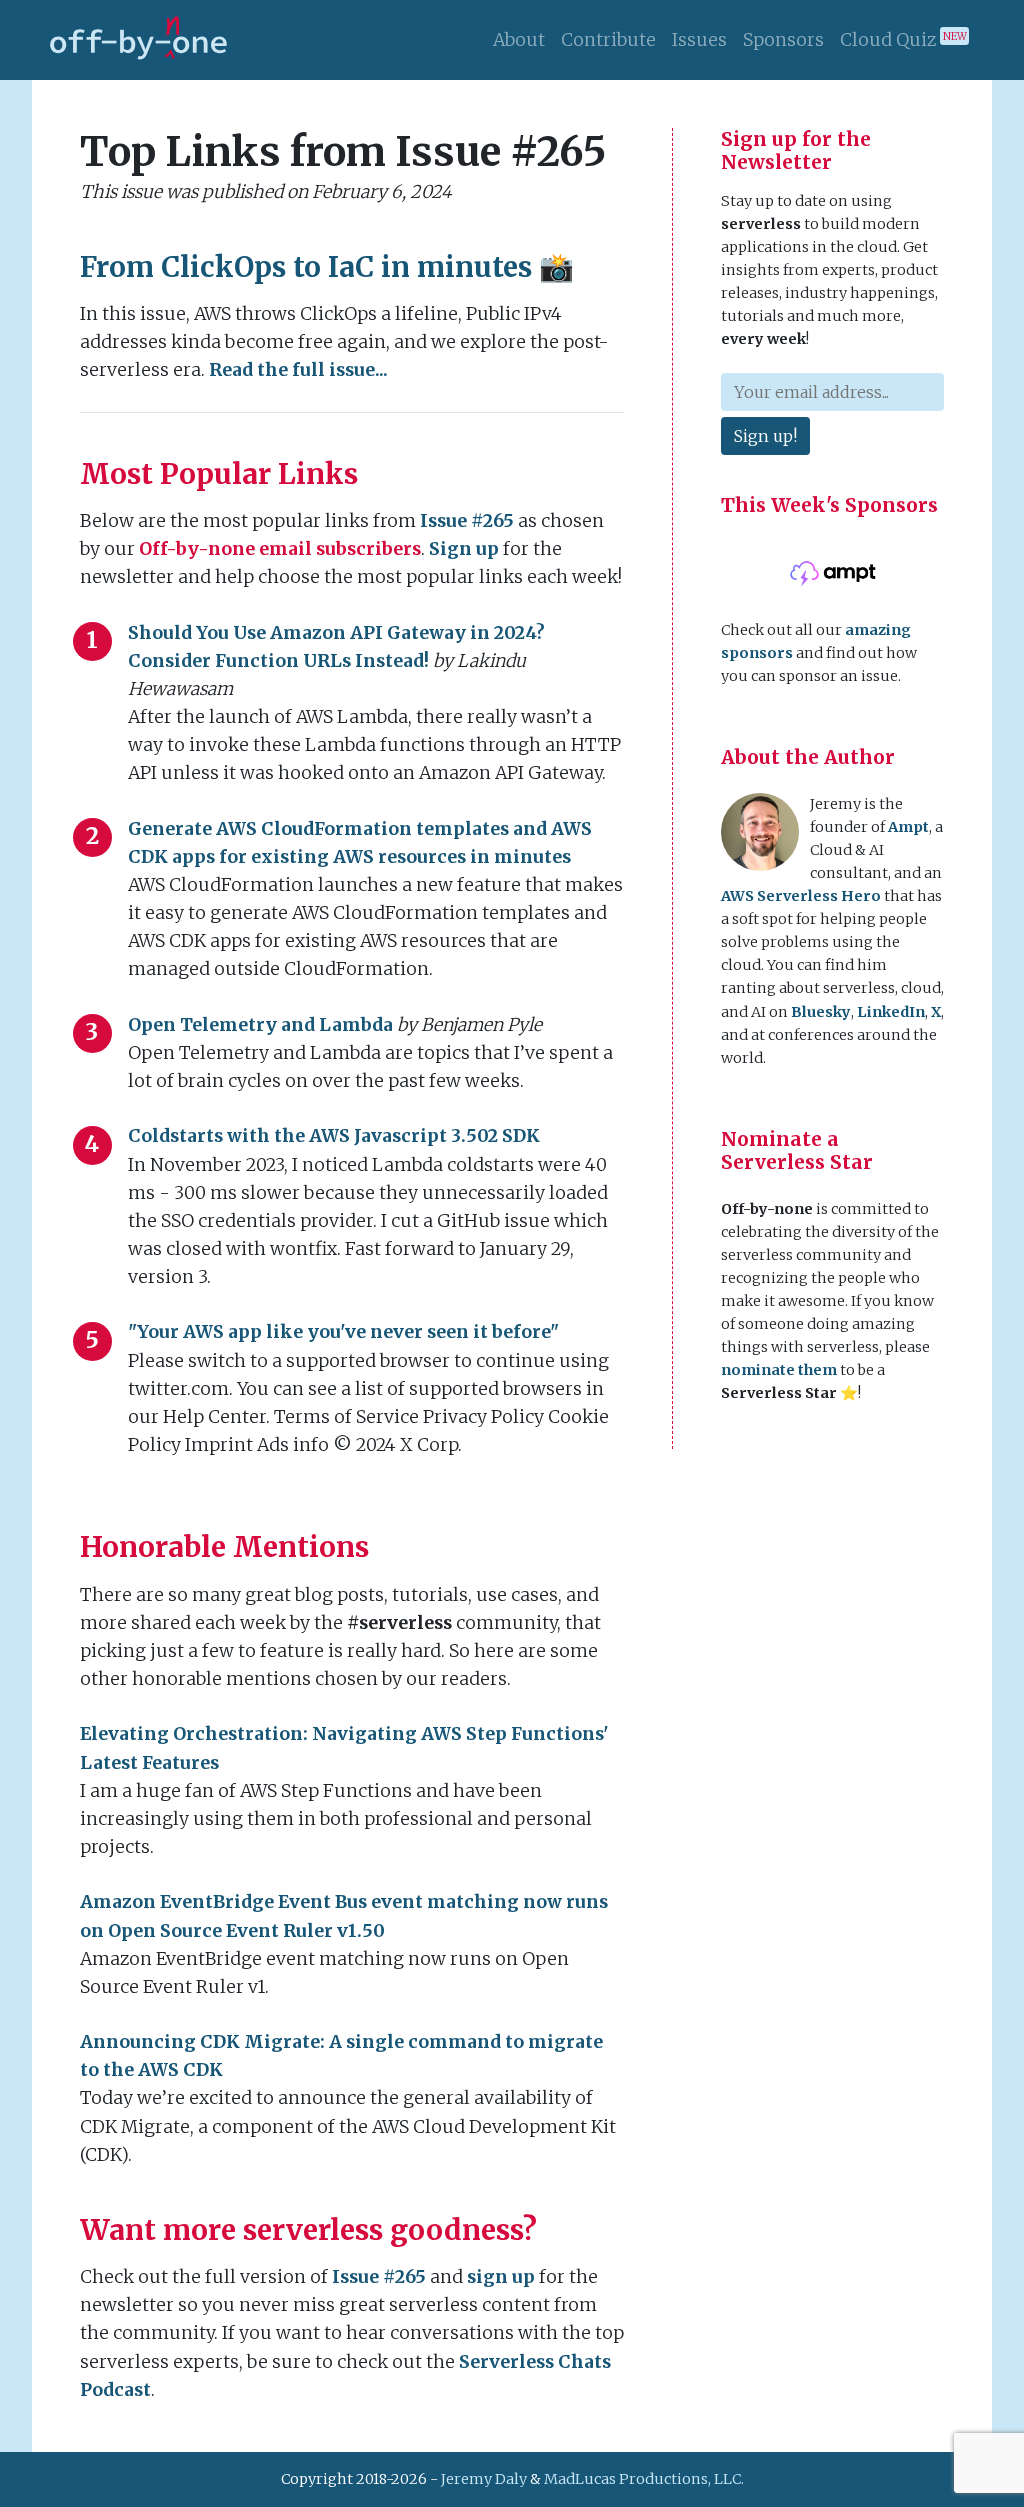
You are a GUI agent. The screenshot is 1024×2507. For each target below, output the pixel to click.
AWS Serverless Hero (801, 896)
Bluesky (821, 1012)
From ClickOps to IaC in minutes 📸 (327, 267)
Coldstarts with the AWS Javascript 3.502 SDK (334, 1136)
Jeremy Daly (484, 2479)
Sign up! (765, 436)
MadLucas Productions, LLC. (644, 2479)
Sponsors (783, 40)
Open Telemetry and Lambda (260, 1025)
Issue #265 (467, 521)
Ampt (908, 827)
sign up (501, 2277)
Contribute (608, 40)
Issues (699, 40)
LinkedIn (891, 1012)
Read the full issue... (298, 370)
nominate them (779, 1370)
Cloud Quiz (903, 40)
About (519, 40)
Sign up (464, 549)
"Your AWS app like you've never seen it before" (343, 1332)
